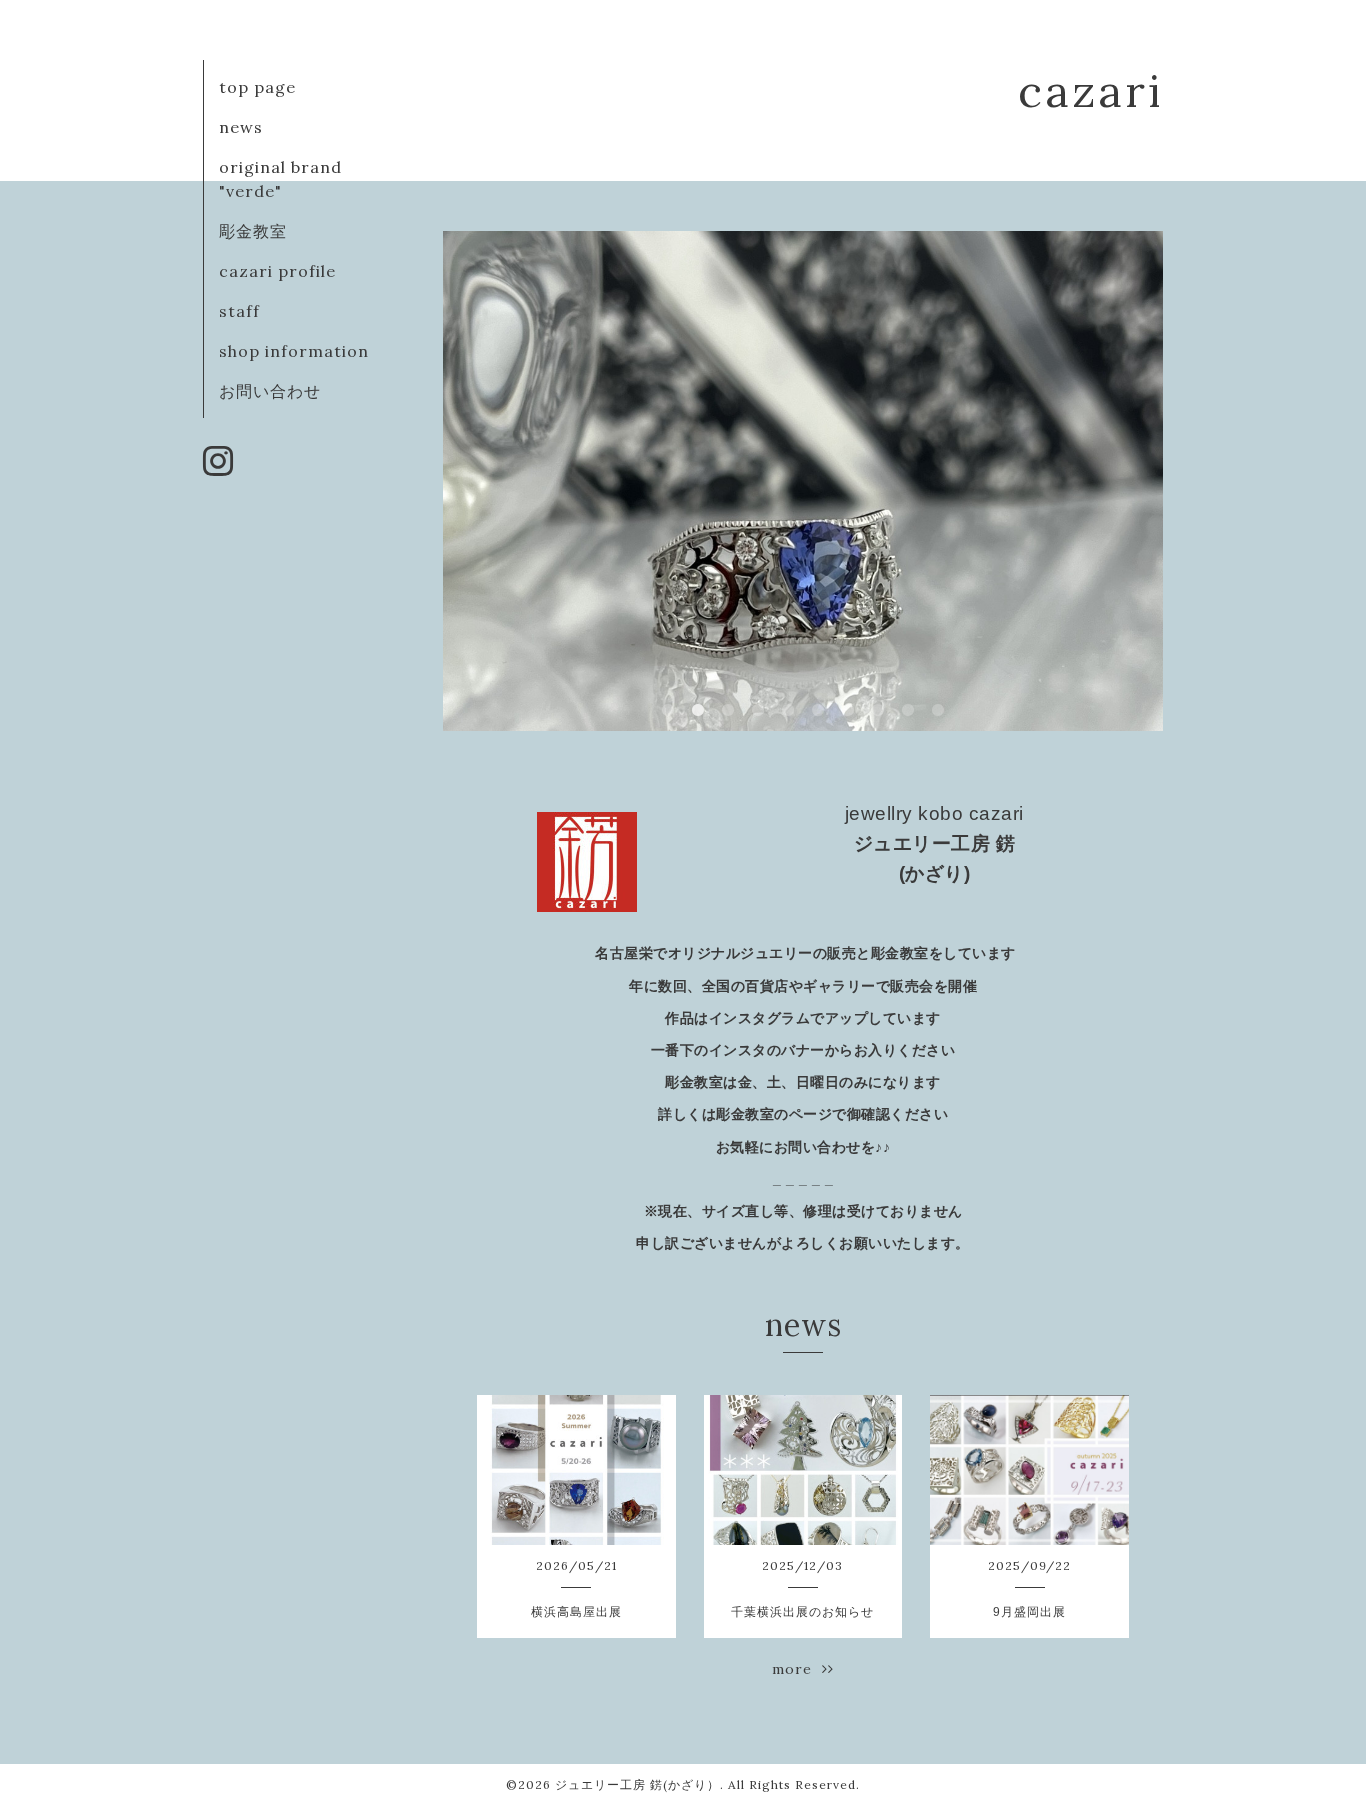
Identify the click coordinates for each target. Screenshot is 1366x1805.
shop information (294, 351)
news (241, 127)
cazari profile (277, 271)
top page (257, 87)
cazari (1090, 90)
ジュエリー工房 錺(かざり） (637, 1784)
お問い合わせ (270, 391)
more (797, 1669)
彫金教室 (253, 231)
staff (239, 311)
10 (938, 711)
